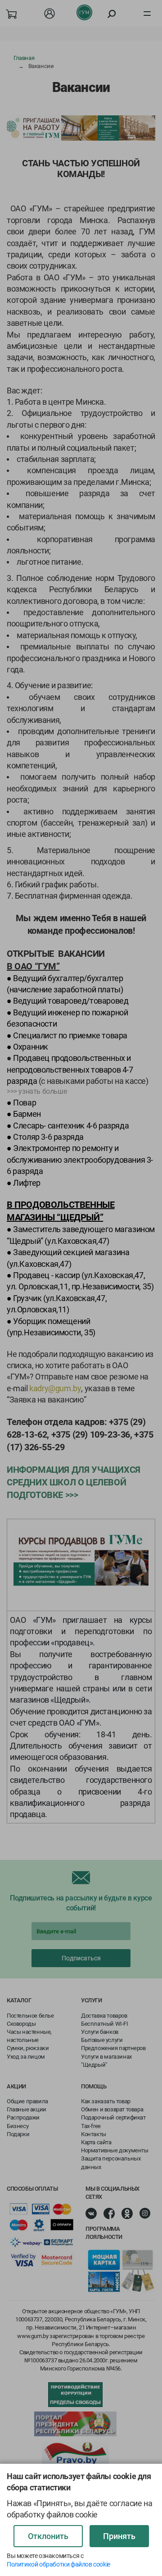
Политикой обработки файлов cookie (58, 2564)
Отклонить (48, 2536)
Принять (119, 2536)
